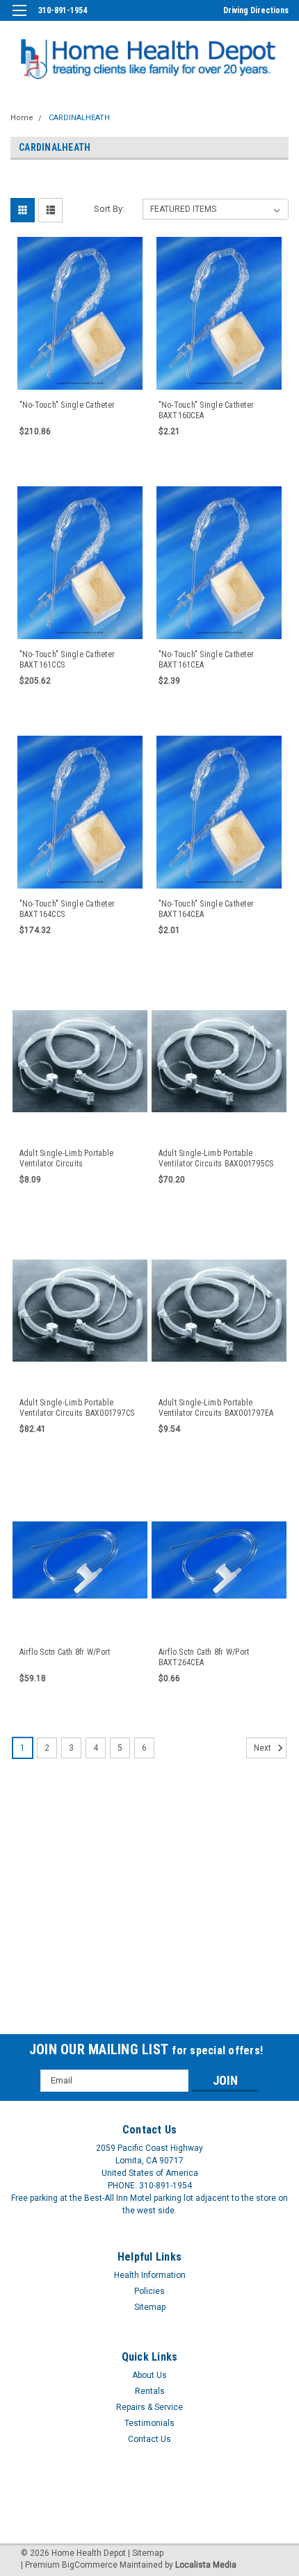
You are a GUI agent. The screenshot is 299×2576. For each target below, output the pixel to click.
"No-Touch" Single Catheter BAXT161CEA (207, 660)
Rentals (150, 2391)
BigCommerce (90, 2565)
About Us (149, 2375)
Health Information (150, 2275)
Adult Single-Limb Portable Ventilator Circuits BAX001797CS (77, 1408)
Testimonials (149, 2423)
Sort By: (109, 209)
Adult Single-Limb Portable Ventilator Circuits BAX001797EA (216, 1408)
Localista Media (206, 2565)
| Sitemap (146, 2553)
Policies (149, 2291)
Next (264, 1748)
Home (22, 118)
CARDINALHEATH (79, 118)
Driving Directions (256, 10)
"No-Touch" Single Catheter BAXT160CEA (207, 410)
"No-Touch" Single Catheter (67, 405)
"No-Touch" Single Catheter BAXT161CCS (67, 660)
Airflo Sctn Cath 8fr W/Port (65, 1652)
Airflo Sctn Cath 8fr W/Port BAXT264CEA (204, 1657)
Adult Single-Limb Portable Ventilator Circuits (67, 1158)
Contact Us (149, 2439)
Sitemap (150, 2307)
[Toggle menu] (19, 19)
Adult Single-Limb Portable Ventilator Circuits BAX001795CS (216, 1158)
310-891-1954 (63, 10)
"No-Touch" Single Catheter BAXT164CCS (67, 909)
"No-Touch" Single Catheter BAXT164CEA (207, 909)
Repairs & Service (149, 2407)
